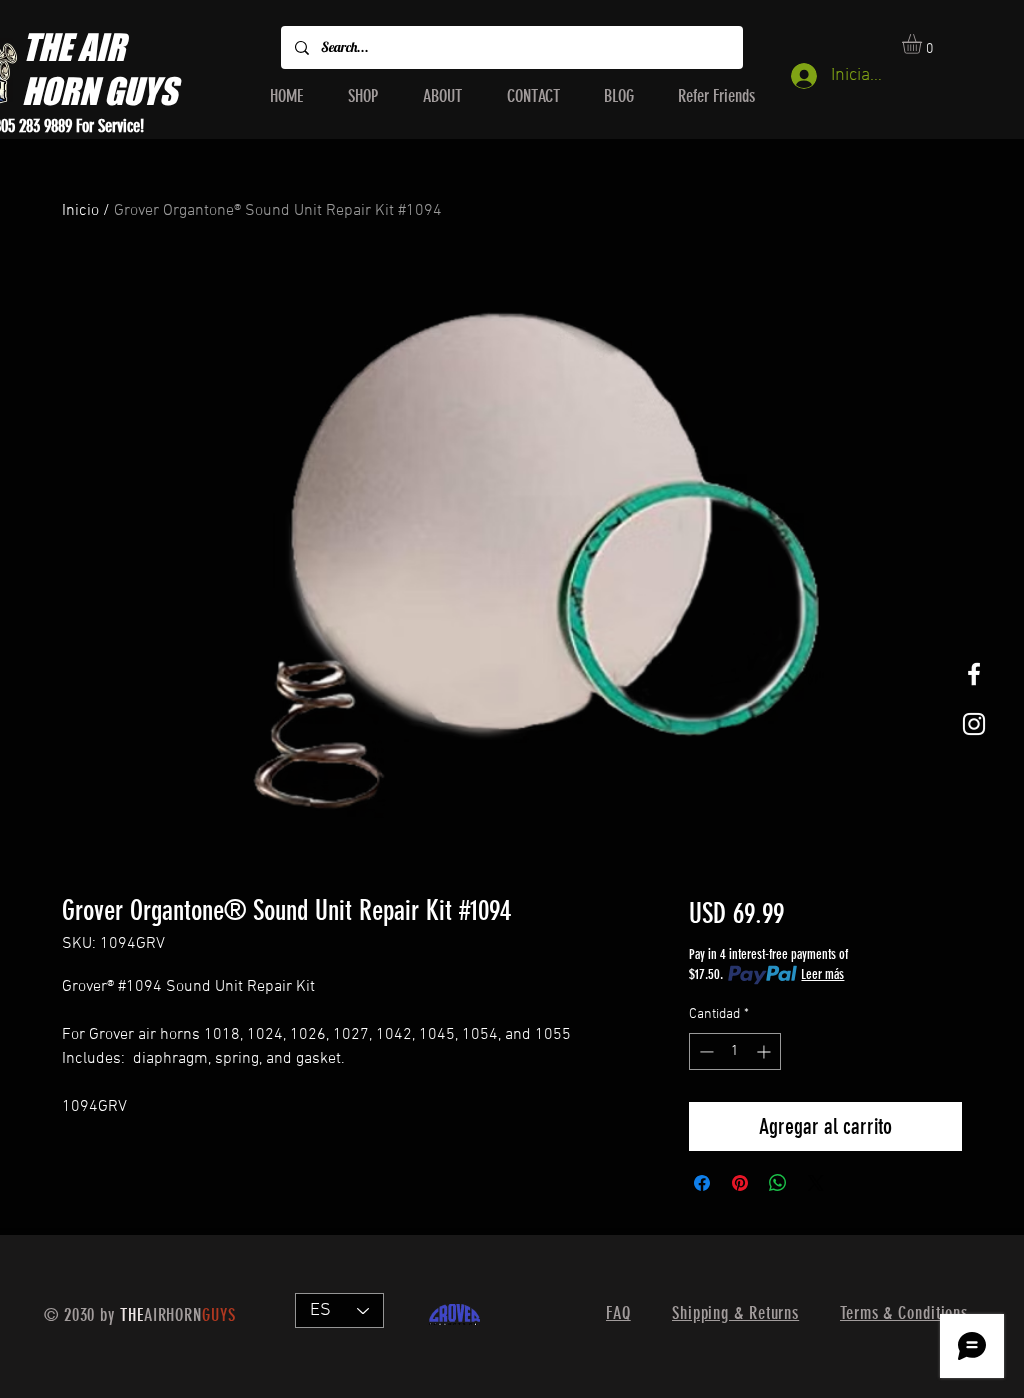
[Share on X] (816, 1183)
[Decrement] (704, 1051)
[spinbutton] (735, 1051)
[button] (923, 44)
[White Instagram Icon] (974, 724)
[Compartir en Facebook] (702, 1183)
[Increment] (765, 1051)
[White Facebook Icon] (974, 674)
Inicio (80, 211)
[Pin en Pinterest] (740, 1183)
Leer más (822, 974)
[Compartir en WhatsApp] (778, 1183)
